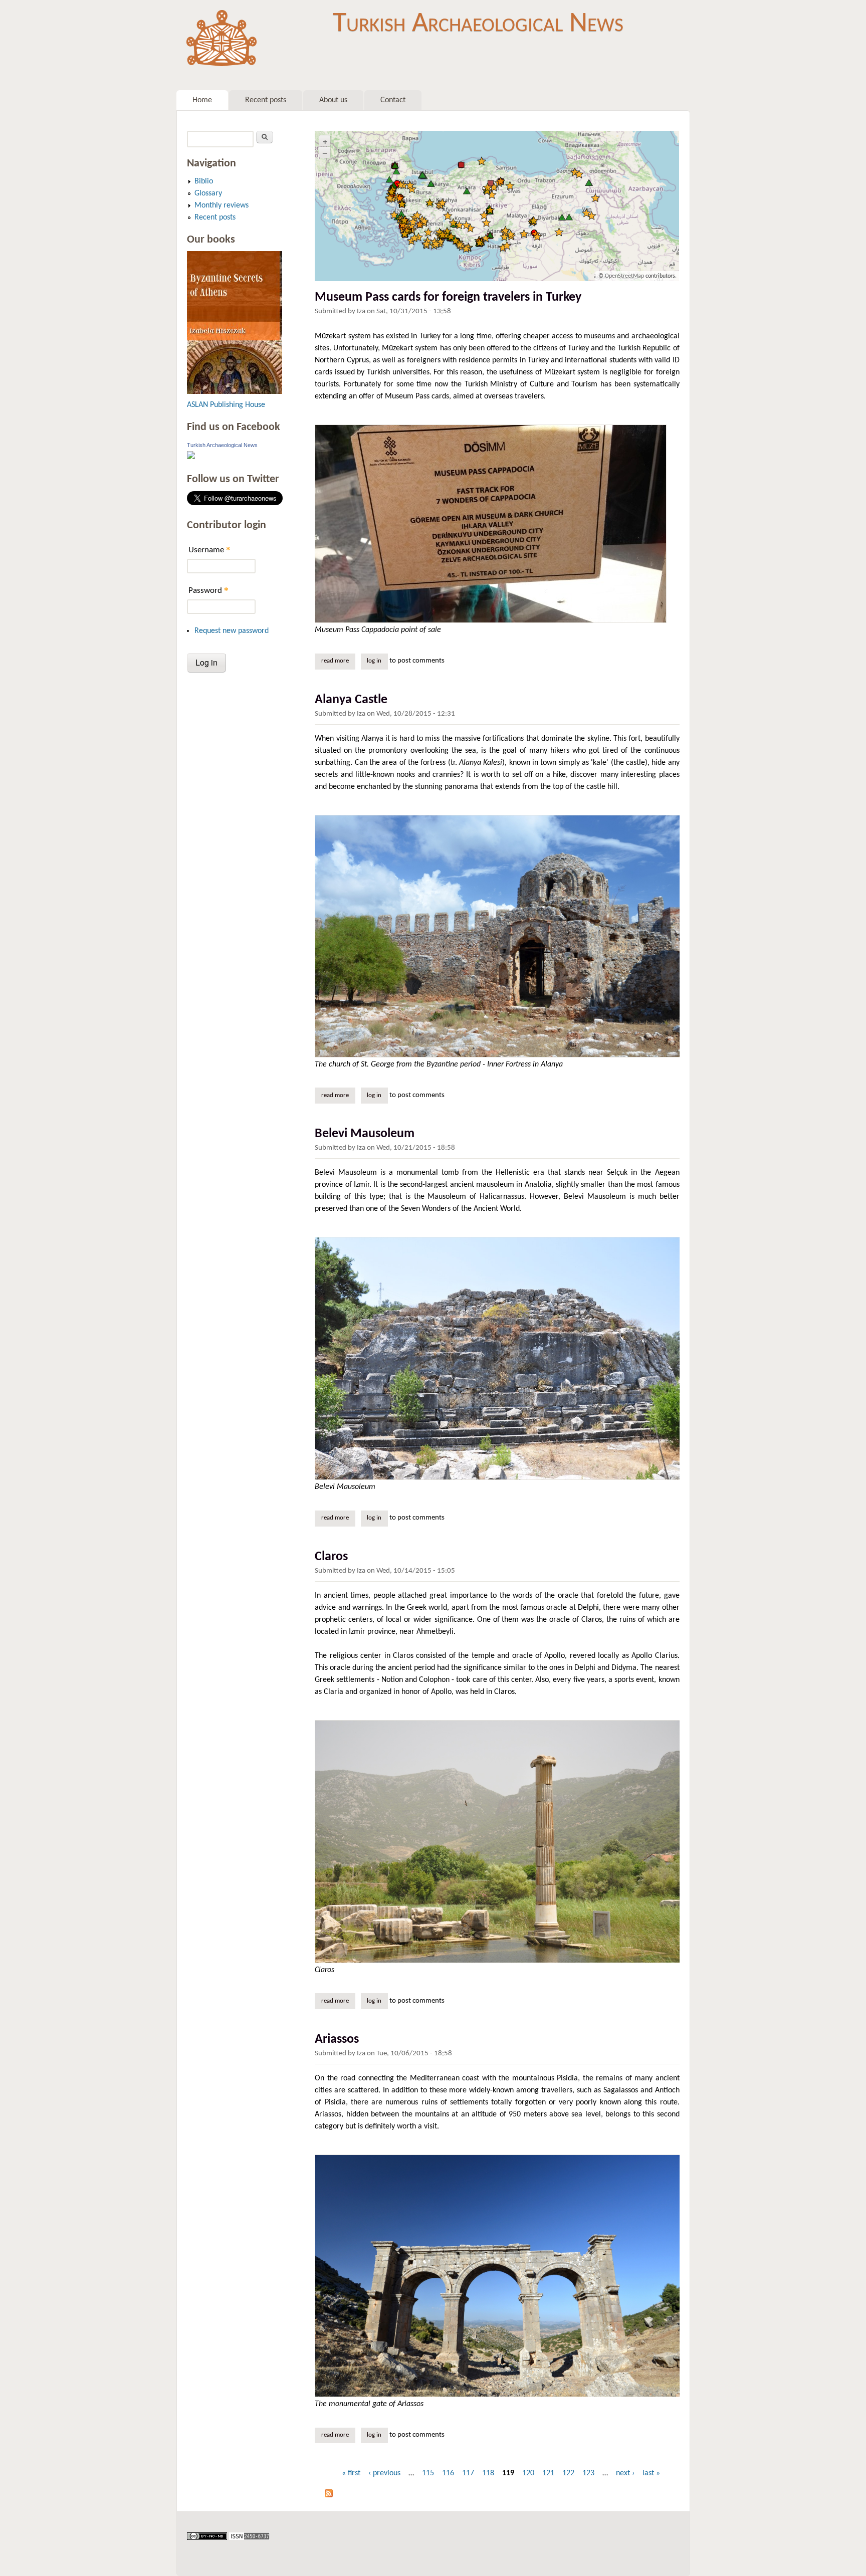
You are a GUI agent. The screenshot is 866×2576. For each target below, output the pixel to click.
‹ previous (384, 2473)
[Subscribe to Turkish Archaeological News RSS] (329, 2495)
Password (208, 590)
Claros (331, 1557)
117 (468, 2473)
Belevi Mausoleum (365, 1134)
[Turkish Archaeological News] (191, 457)
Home (202, 100)
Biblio (204, 181)
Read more (338, 661)
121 (548, 2473)
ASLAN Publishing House (226, 405)
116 (448, 2473)
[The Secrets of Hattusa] (235, 392)
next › (625, 2473)
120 (528, 2473)
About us (333, 100)
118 (488, 2473)
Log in (374, 661)
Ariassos (337, 2040)
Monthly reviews (222, 205)
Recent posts (266, 100)
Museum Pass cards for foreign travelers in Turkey (448, 297)
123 (588, 2473)
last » (651, 2473)
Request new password (232, 631)
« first (351, 2473)
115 (428, 2473)
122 (568, 2473)
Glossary (208, 193)
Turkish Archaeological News (478, 24)
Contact (393, 100)
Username (209, 550)
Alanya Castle (351, 700)
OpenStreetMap (624, 276)
